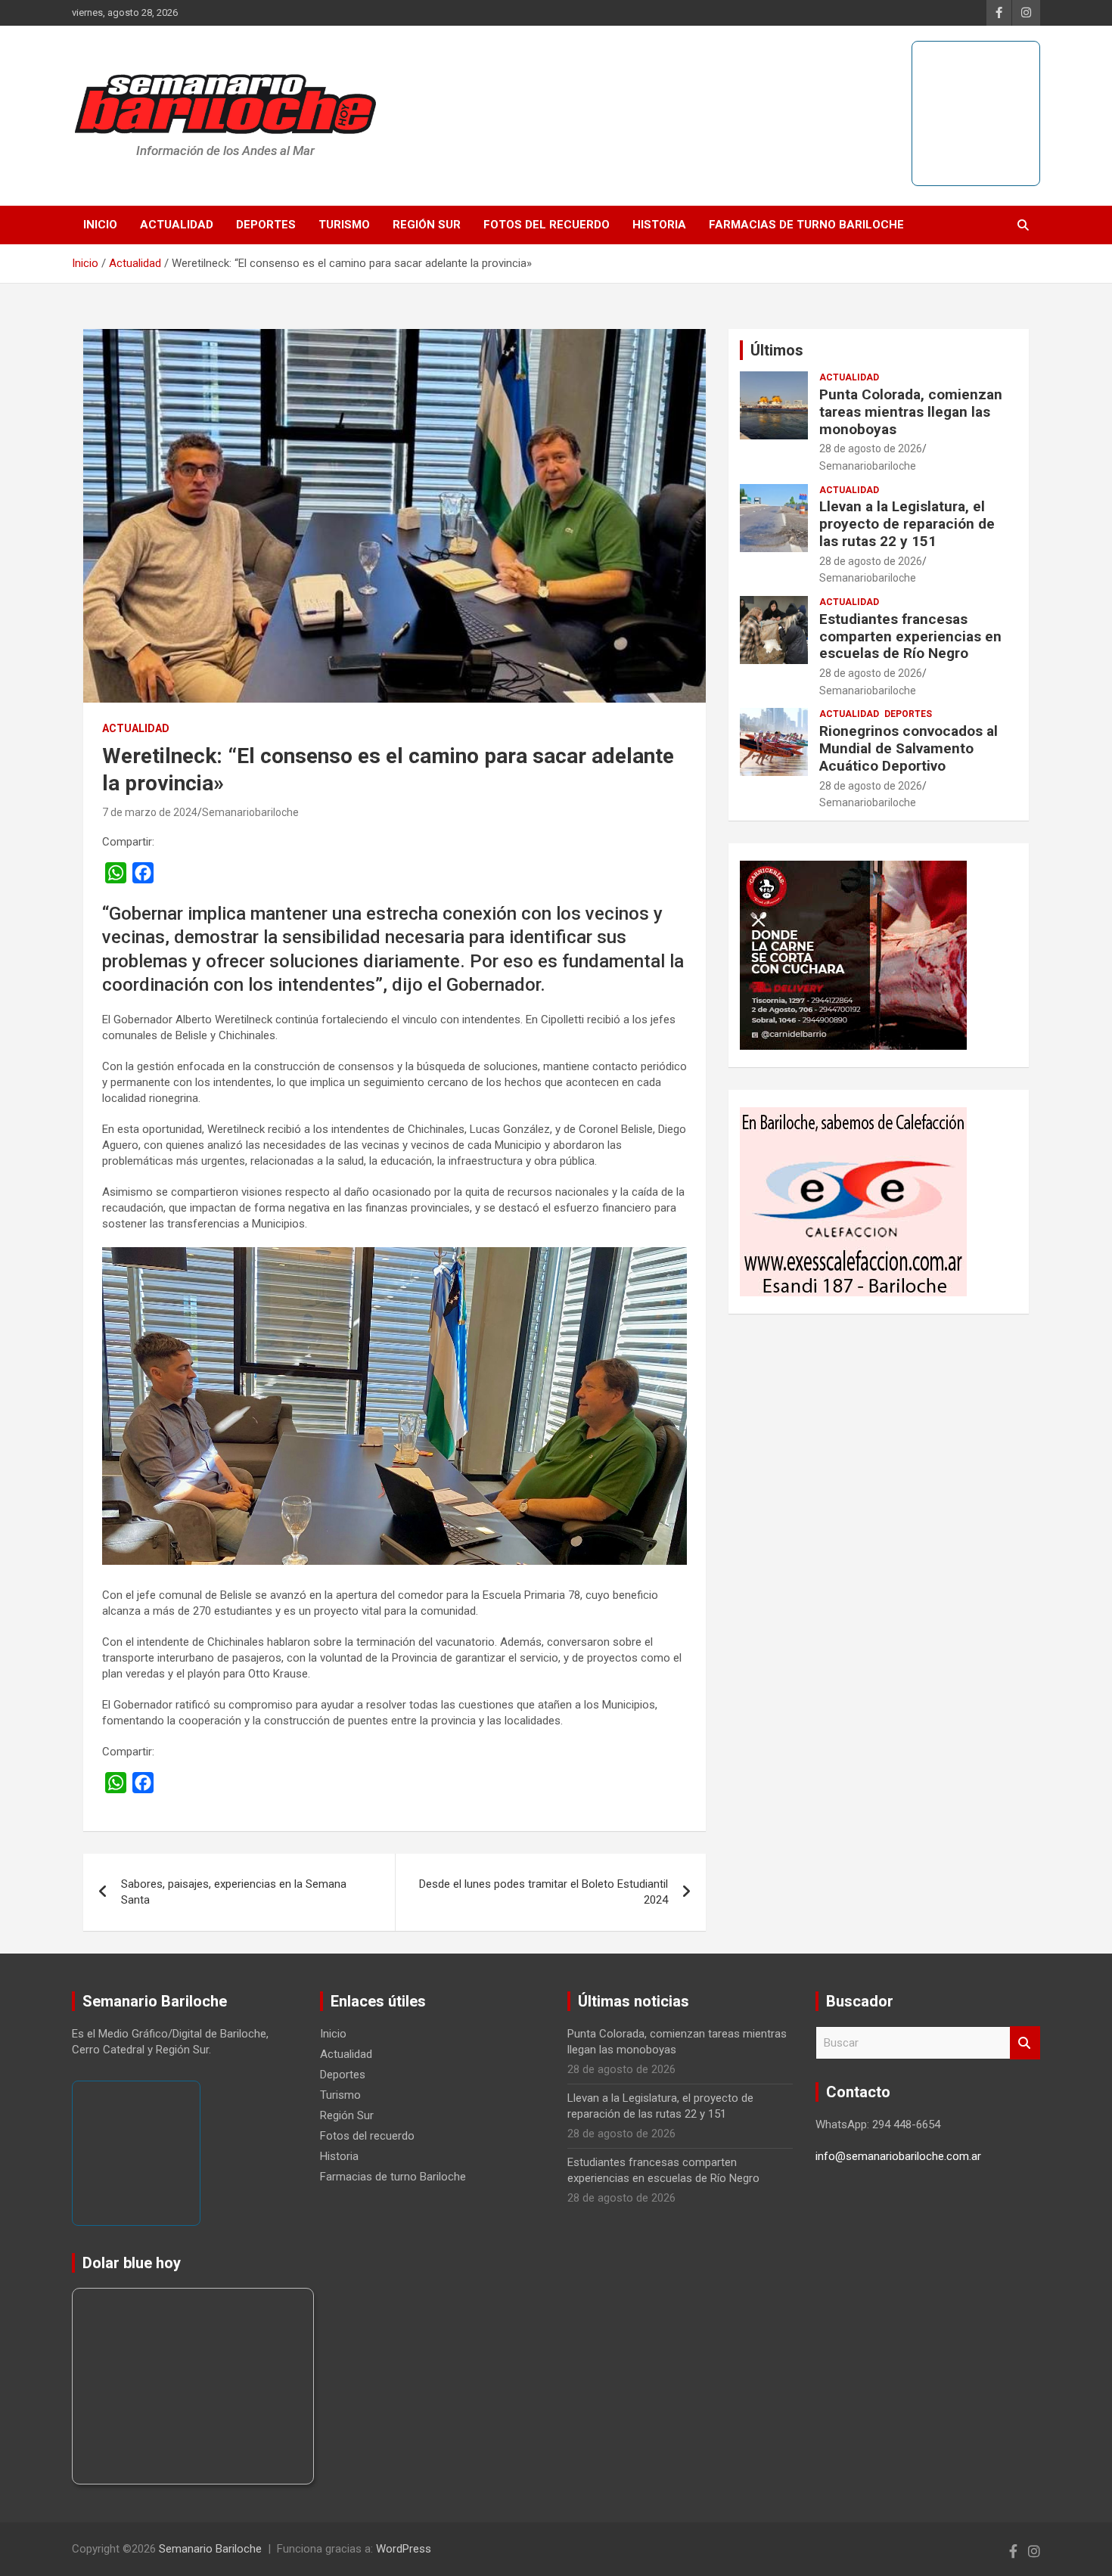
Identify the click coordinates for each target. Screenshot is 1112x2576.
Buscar (1025, 2043)
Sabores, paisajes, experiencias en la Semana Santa (234, 1892)
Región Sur (427, 225)
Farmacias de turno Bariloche (806, 225)
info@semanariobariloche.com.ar (898, 2156)
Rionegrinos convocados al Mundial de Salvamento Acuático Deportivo (909, 748)
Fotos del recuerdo (547, 225)
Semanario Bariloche (210, 2549)
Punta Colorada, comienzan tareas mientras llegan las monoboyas (911, 412)
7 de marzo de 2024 (150, 812)
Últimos (777, 350)
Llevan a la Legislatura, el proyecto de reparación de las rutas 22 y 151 (907, 524)
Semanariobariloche (250, 812)
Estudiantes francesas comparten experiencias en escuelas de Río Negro (910, 636)
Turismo (344, 225)
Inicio (100, 225)
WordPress (404, 2549)
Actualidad (177, 225)
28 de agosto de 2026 (871, 448)
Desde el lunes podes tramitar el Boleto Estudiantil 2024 (544, 1892)
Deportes (266, 225)
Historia (659, 225)
